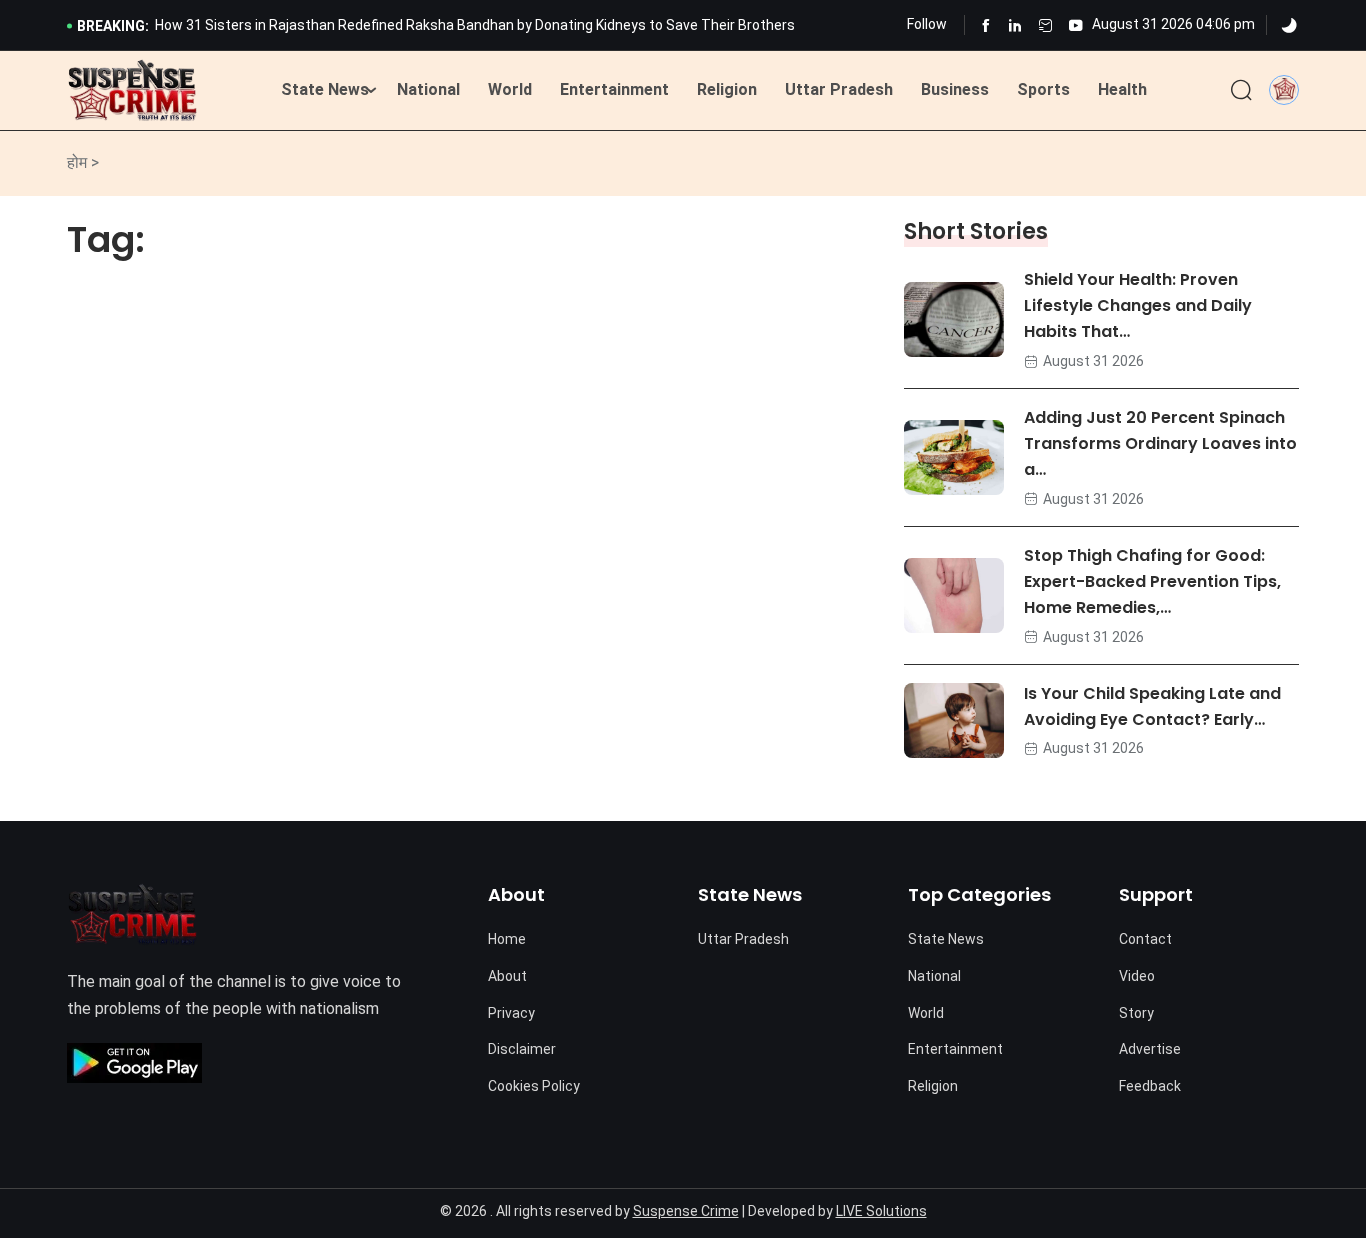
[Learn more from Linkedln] (1015, 25)
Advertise (1150, 1049)
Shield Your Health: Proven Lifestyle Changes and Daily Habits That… (1138, 305)
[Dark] (1289, 26)
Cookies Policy (534, 1086)
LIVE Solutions (881, 1211)
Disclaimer (522, 1049)
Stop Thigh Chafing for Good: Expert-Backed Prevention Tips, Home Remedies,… (1152, 581)
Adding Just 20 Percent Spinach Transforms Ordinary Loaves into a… (1160, 443)
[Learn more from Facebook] (985, 25)
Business (955, 89)
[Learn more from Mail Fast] (1045, 25)
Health (1122, 89)
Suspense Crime (686, 1211)
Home (507, 939)
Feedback (1150, 1086)
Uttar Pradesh (839, 89)
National (428, 89)
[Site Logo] (132, 91)
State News (325, 89)
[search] (1241, 91)
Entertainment (614, 89)
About (507, 976)
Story (1136, 1013)
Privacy (511, 1013)
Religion (727, 89)
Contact (1145, 939)
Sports (1043, 89)
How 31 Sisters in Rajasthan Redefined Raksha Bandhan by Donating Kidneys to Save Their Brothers (475, 25)
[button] (1284, 89)
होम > (83, 162)
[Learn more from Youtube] (1075, 25)
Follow (927, 24)
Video (1137, 976)
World (510, 89)
